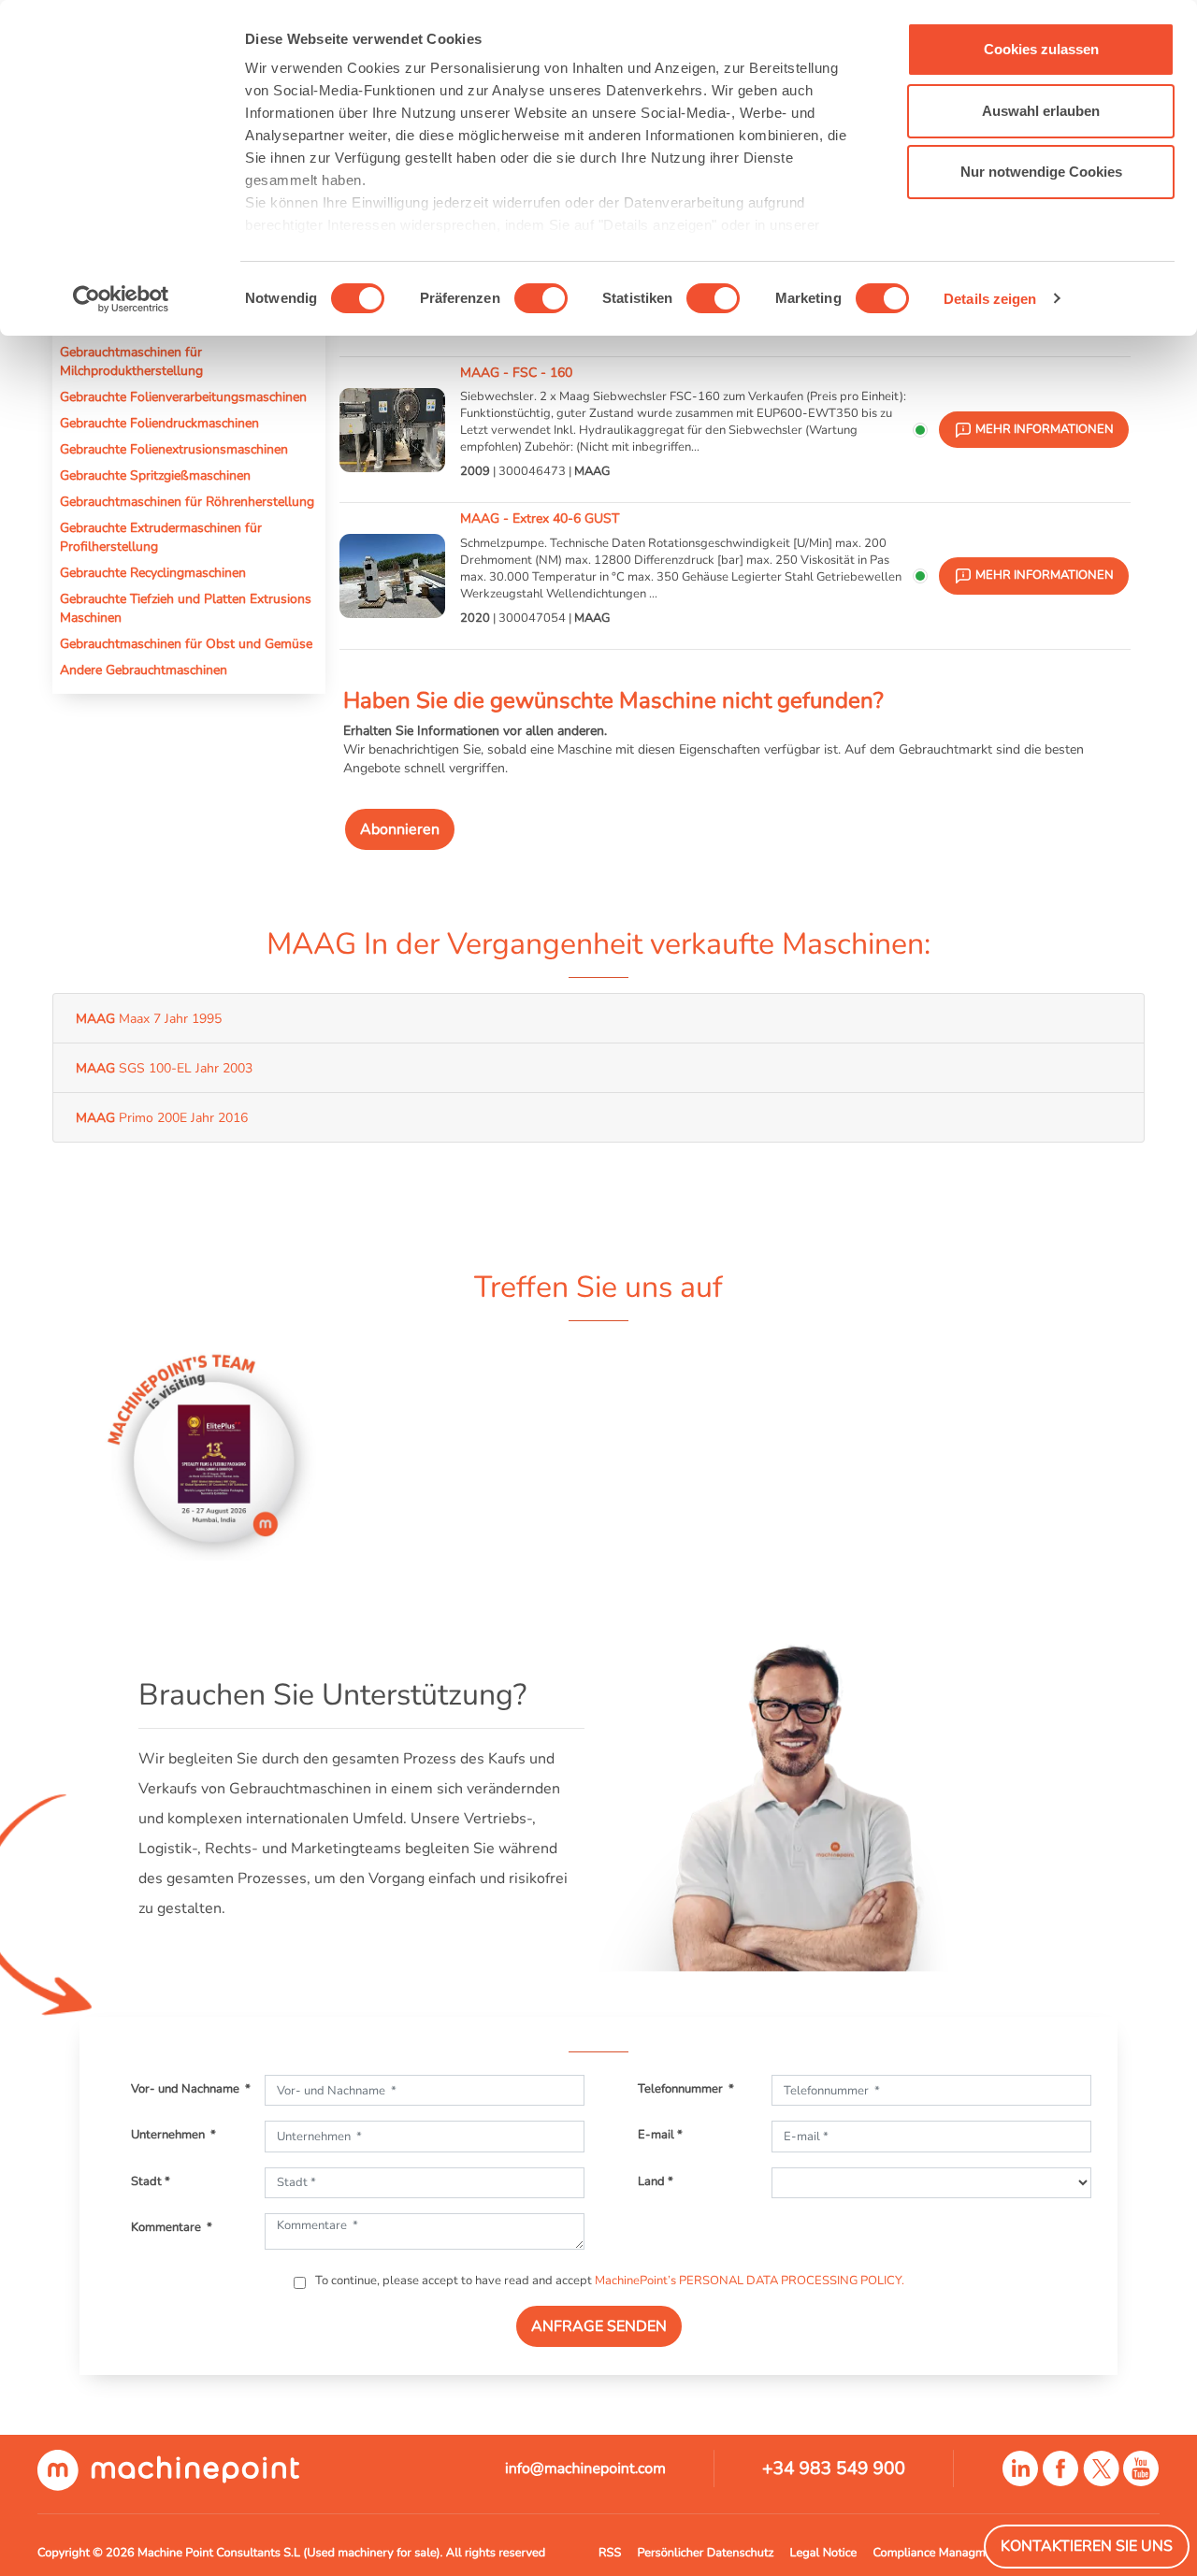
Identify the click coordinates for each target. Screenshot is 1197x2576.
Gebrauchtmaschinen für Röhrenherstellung (187, 501)
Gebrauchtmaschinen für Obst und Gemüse (186, 643)
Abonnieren (400, 829)
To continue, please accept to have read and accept (608, 2281)
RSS (610, 2553)
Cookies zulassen (1041, 49)
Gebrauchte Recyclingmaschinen (153, 572)
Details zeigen (990, 299)
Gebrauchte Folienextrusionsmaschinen (174, 449)
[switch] (541, 298)
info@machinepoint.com (585, 2468)
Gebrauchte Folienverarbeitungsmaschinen (183, 396)
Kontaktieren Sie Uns (1087, 2546)
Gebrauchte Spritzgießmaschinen (155, 475)
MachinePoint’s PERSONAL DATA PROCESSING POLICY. (750, 2281)
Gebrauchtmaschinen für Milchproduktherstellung (131, 361)
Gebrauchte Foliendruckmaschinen (159, 423)
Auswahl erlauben (1041, 111)
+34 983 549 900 (834, 2468)
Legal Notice (824, 2553)
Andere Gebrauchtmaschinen (144, 669)
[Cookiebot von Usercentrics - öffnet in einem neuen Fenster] (121, 299)
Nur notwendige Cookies (1041, 172)
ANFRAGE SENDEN (599, 2326)
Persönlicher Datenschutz (705, 2553)
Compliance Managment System (959, 2553)
